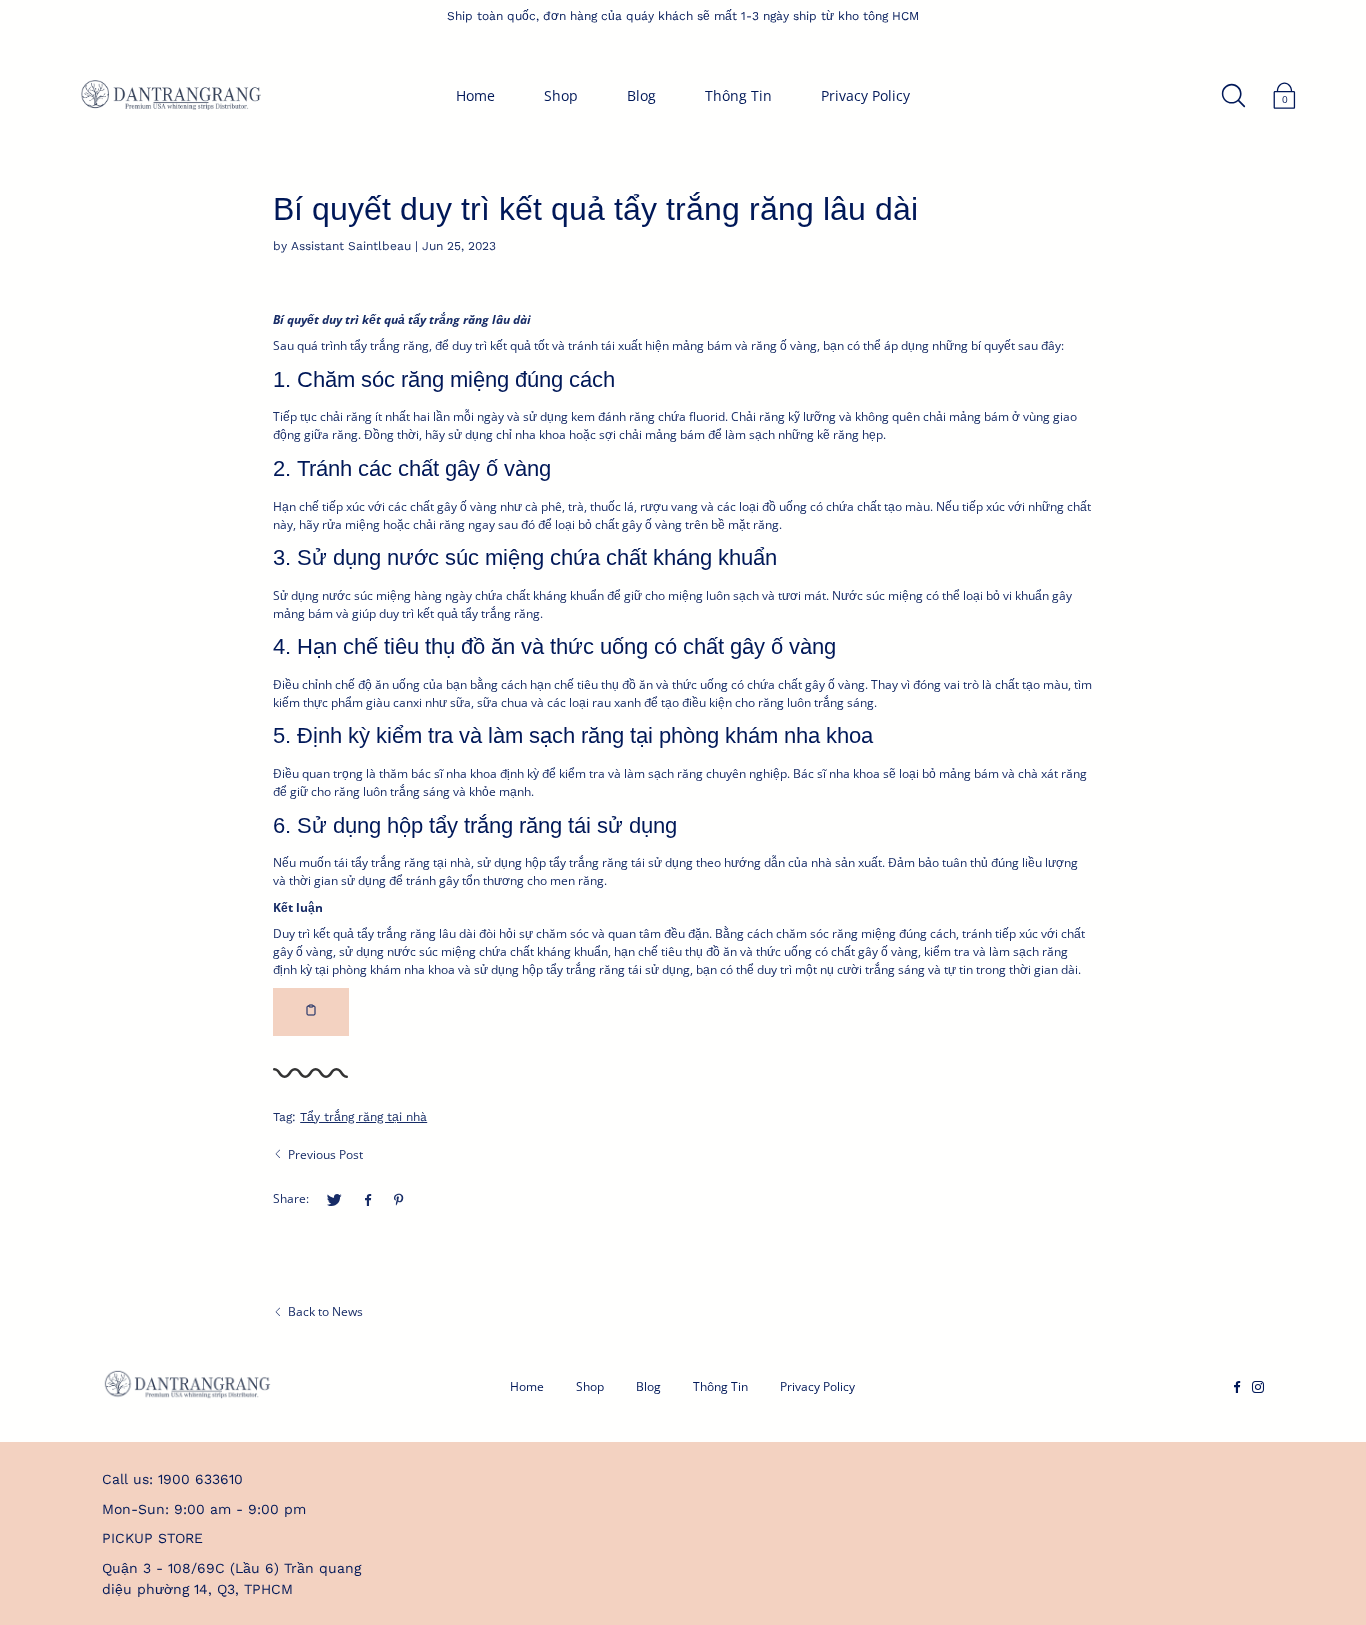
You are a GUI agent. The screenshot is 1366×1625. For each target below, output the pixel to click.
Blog (641, 95)
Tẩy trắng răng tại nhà (363, 1117)
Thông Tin (738, 95)
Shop (561, 95)
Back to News (325, 1311)
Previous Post (325, 1154)
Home (475, 95)
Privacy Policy (865, 95)
